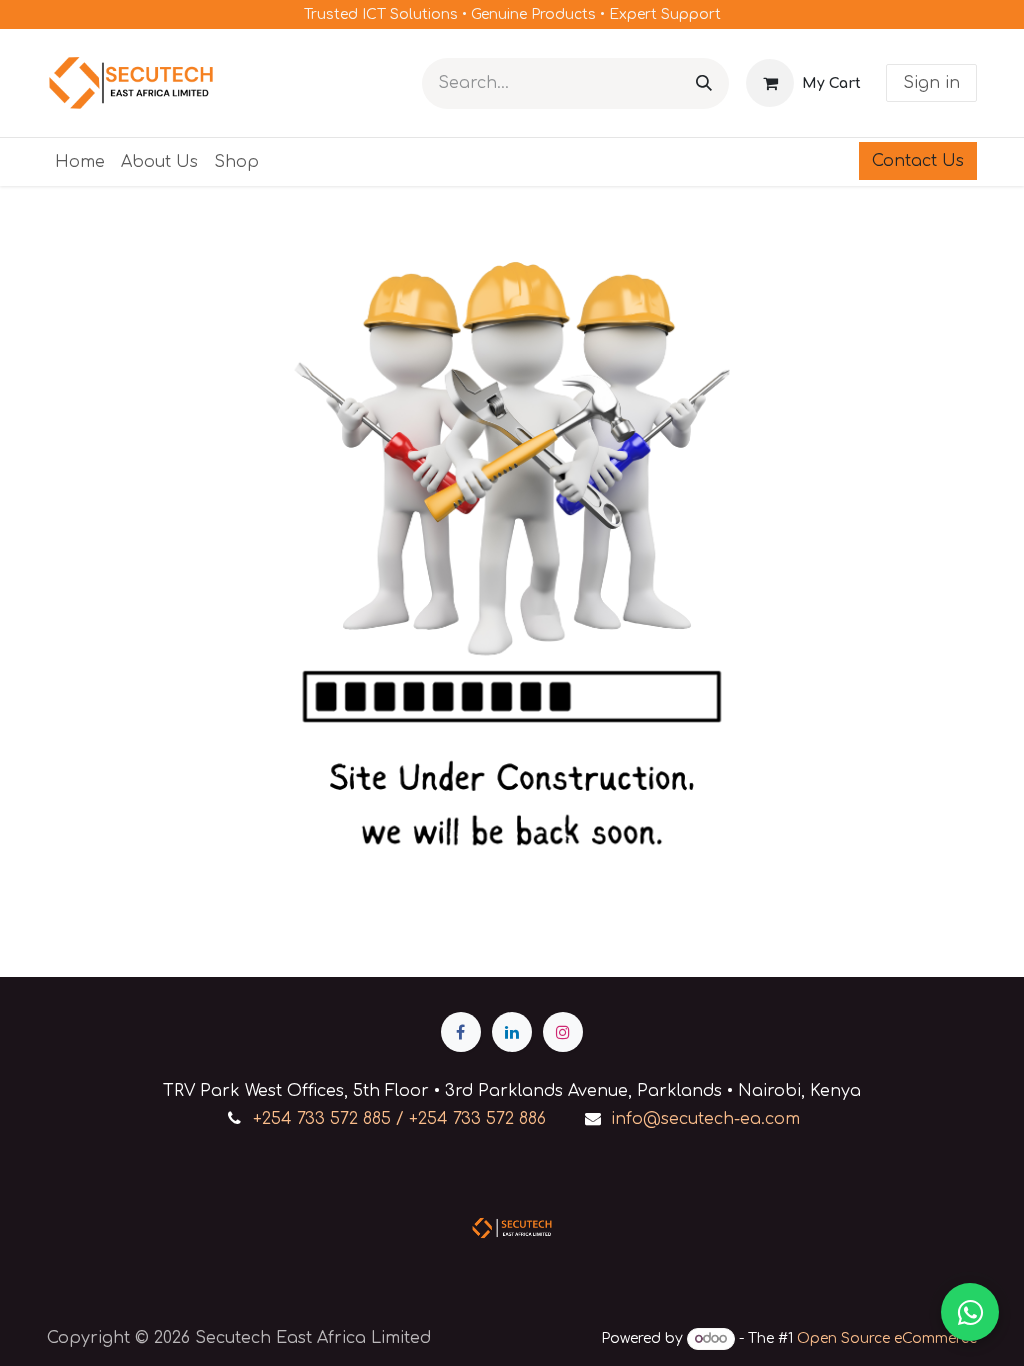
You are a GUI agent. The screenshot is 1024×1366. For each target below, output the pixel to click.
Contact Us (918, 161)
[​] (461, 1032)
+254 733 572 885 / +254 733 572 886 (399, 1119)
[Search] (704, 83)
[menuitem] (80, 162)
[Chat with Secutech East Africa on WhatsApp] (970, 1312)
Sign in (931, 83)
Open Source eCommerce (887, 1338)
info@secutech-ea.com (705, 1119)
